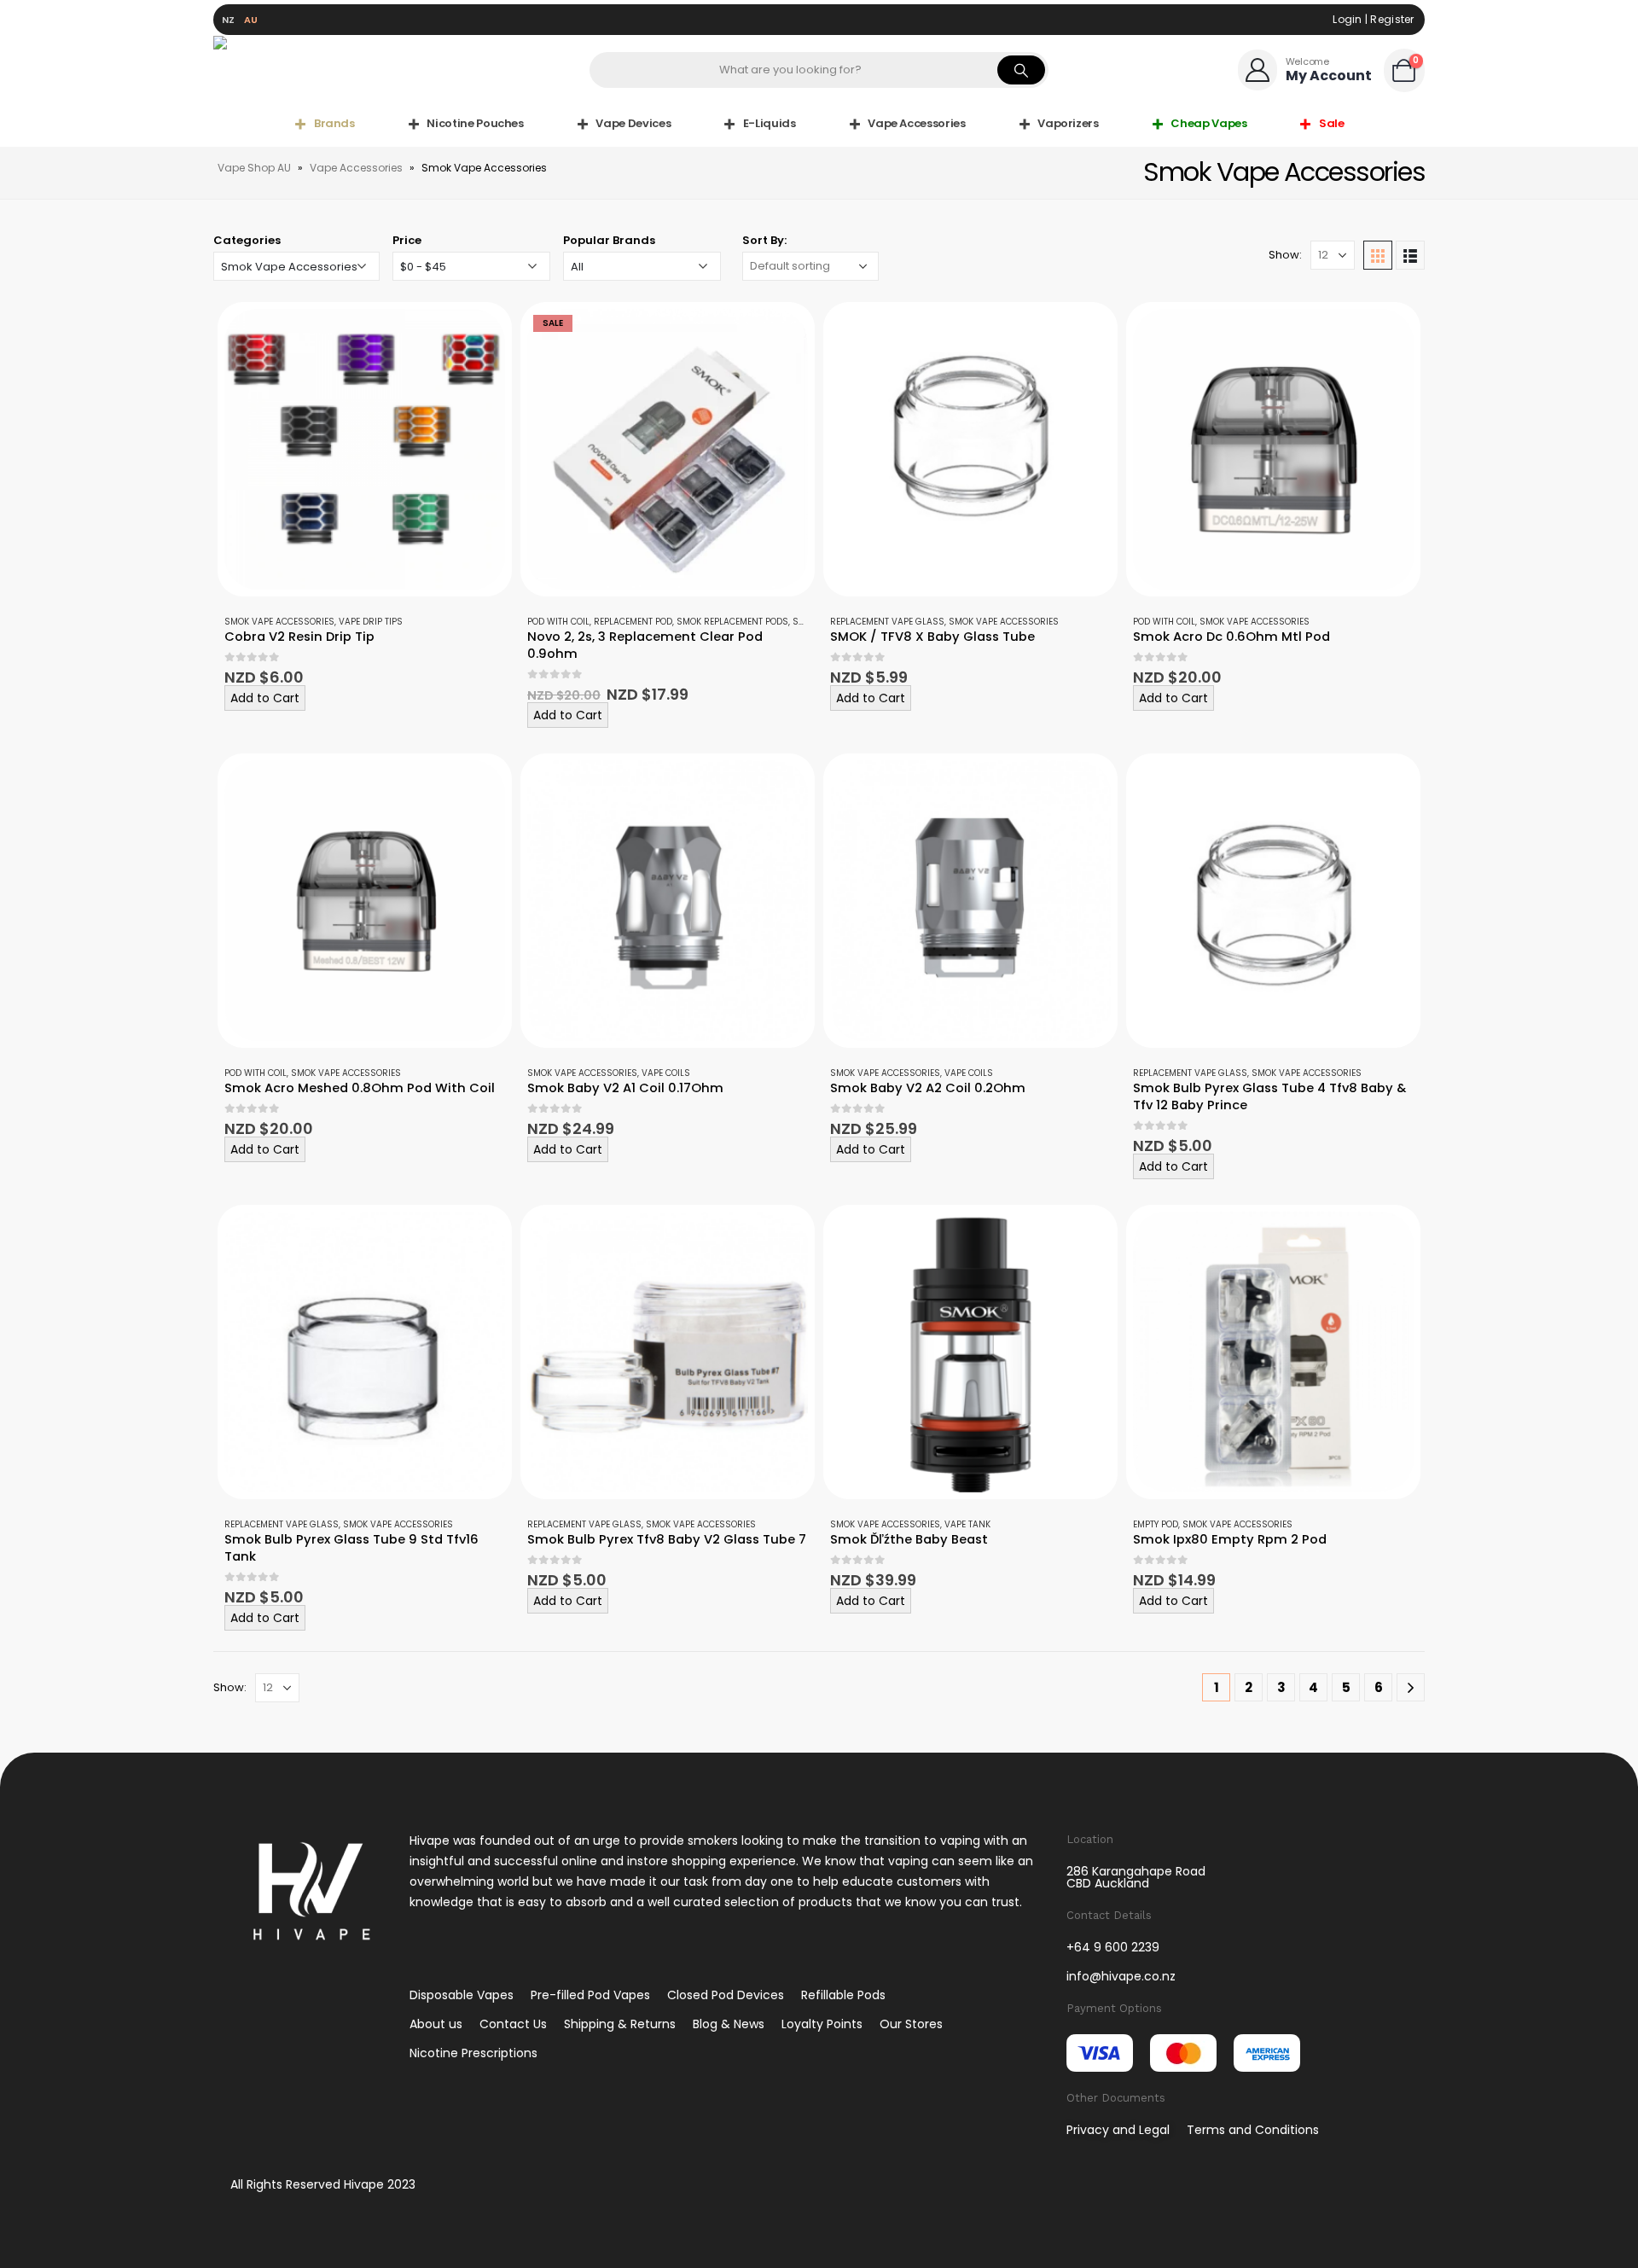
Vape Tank (967, 1524)
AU (251, 20)
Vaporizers (1068, 123)
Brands (334, 123)
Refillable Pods (843, 1995)
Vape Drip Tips (371, 622)
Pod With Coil (558, 622)
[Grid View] (1378, 255)
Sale (1332, 123)
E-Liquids (770, 123)
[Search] (1021, 70)
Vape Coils (666, 1073)
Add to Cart (265, 698)
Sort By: (764, 240)
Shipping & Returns (620, 2024)
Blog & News (729, 2024)
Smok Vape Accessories (279, 622)
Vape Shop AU (254, 168)
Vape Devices (633, 123)
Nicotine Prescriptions (473, 2053)
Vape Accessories (916, 123)
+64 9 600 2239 (1113, 1947)
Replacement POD (633, 622)
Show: (1285, 255)
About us (436, 2024)
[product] (365, 449)
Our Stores (911, 2024)
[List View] (1410, 255)
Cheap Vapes (1208, 123)
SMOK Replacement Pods (732, 622)
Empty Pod (1156, 1524)
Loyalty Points (822, 2024)
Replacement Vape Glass (887, 622)
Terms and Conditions (1253, 2130)
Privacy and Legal (1118, 2130)
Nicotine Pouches (475, 123)
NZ (229, 20)
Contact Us (513, 2024)
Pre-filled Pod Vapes (590, 1995)
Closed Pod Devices (726, 1995)
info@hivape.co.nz (1121, 1976)
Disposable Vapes (462, 1995)
